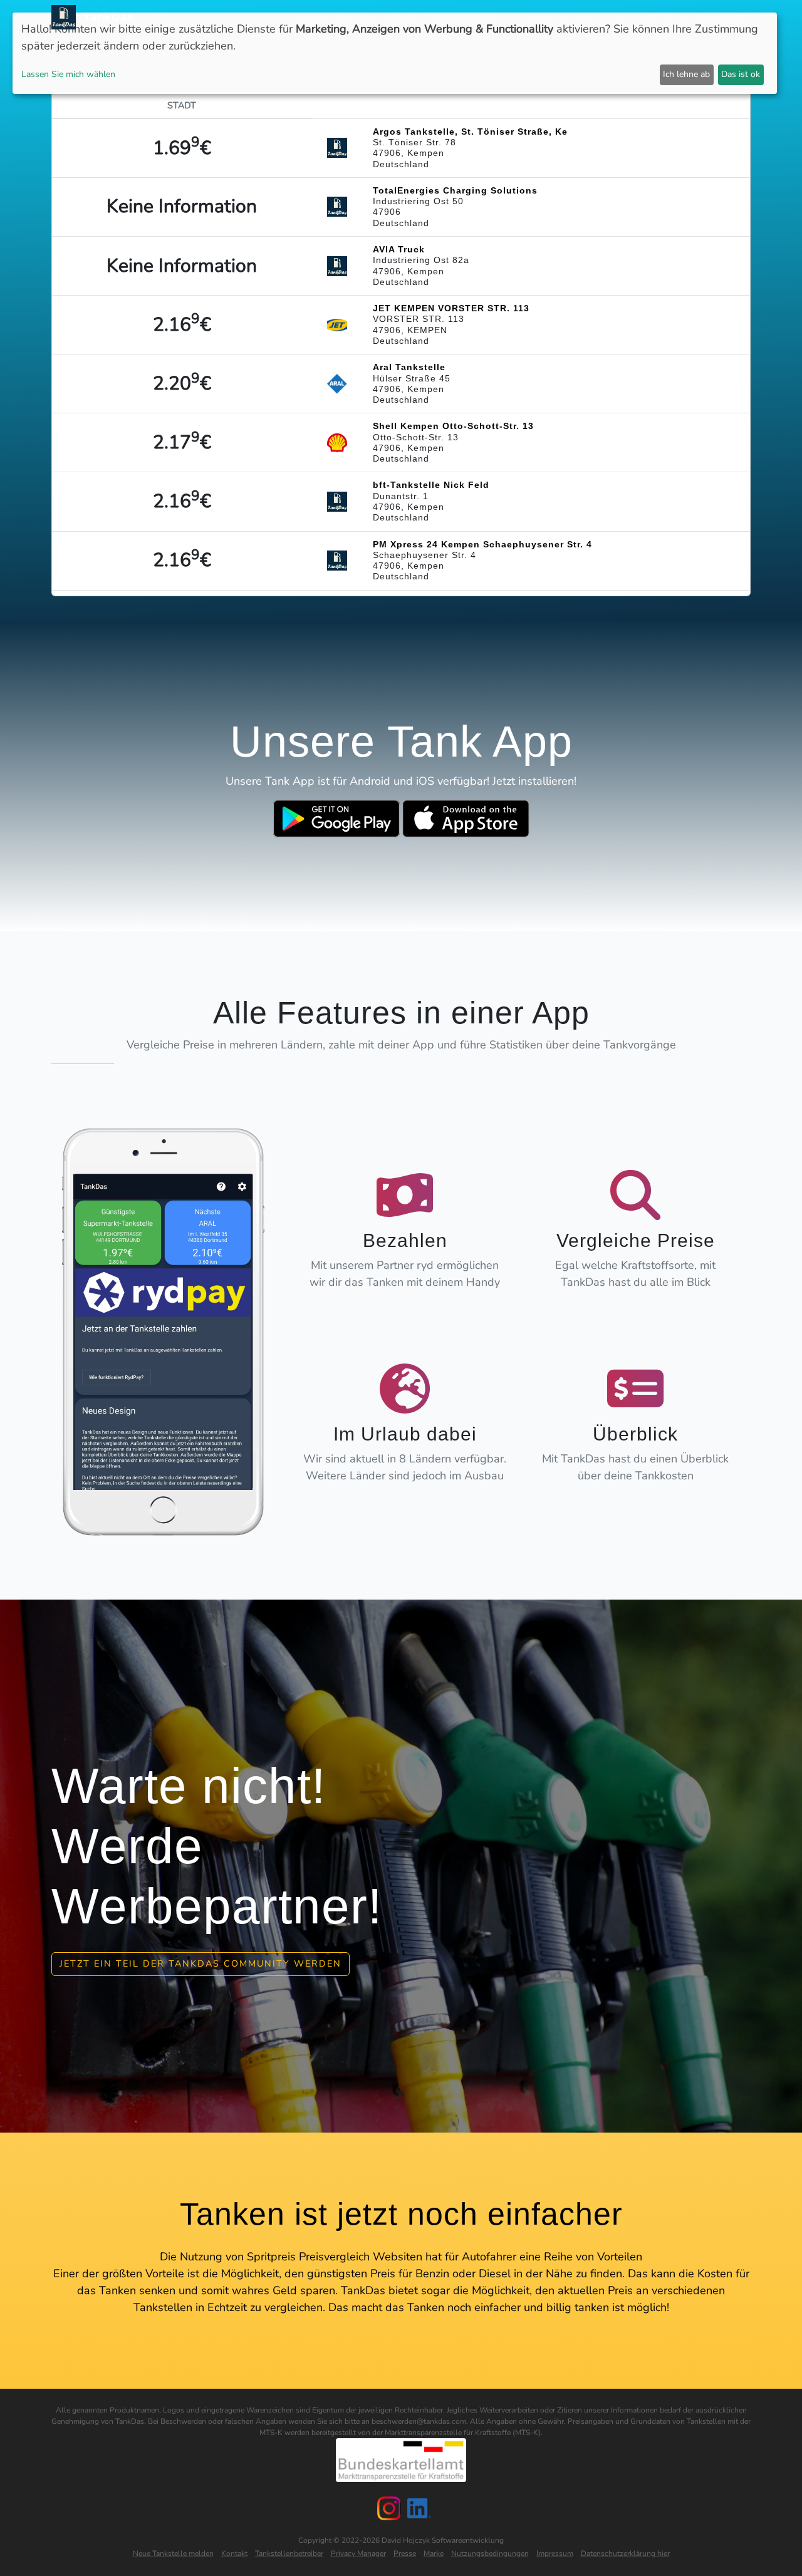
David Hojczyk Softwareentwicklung (443, 2540)
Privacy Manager (358, 2553)
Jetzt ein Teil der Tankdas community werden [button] (200, 1963)
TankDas (105, 17)
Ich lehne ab (686, 74)
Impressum (555, 2553)
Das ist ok (741, 74)
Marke (434, 2553)
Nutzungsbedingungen (490, 2553)
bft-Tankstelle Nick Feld (431, 485)
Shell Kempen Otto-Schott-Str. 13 (453, 426)
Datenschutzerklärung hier (625, 2553)
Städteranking (463, 17)
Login (619, 17)
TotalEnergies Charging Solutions (455, 190)
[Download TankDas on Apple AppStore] (466, 819)
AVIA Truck (399, 249)
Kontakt (234, 2553)
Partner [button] (661, 17)
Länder (402, 17)
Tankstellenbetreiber (289, 2553)
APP (367, 17)
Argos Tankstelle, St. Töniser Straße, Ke (470, 132)
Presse (405, 2553)
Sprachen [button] (718, 17)
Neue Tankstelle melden (173, 2553)
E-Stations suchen (552, 17)
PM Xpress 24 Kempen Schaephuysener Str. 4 (482, 544)
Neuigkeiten (320, 17)
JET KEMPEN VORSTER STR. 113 (451, 308)
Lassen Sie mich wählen (68, 74)
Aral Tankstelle (409, 367)
